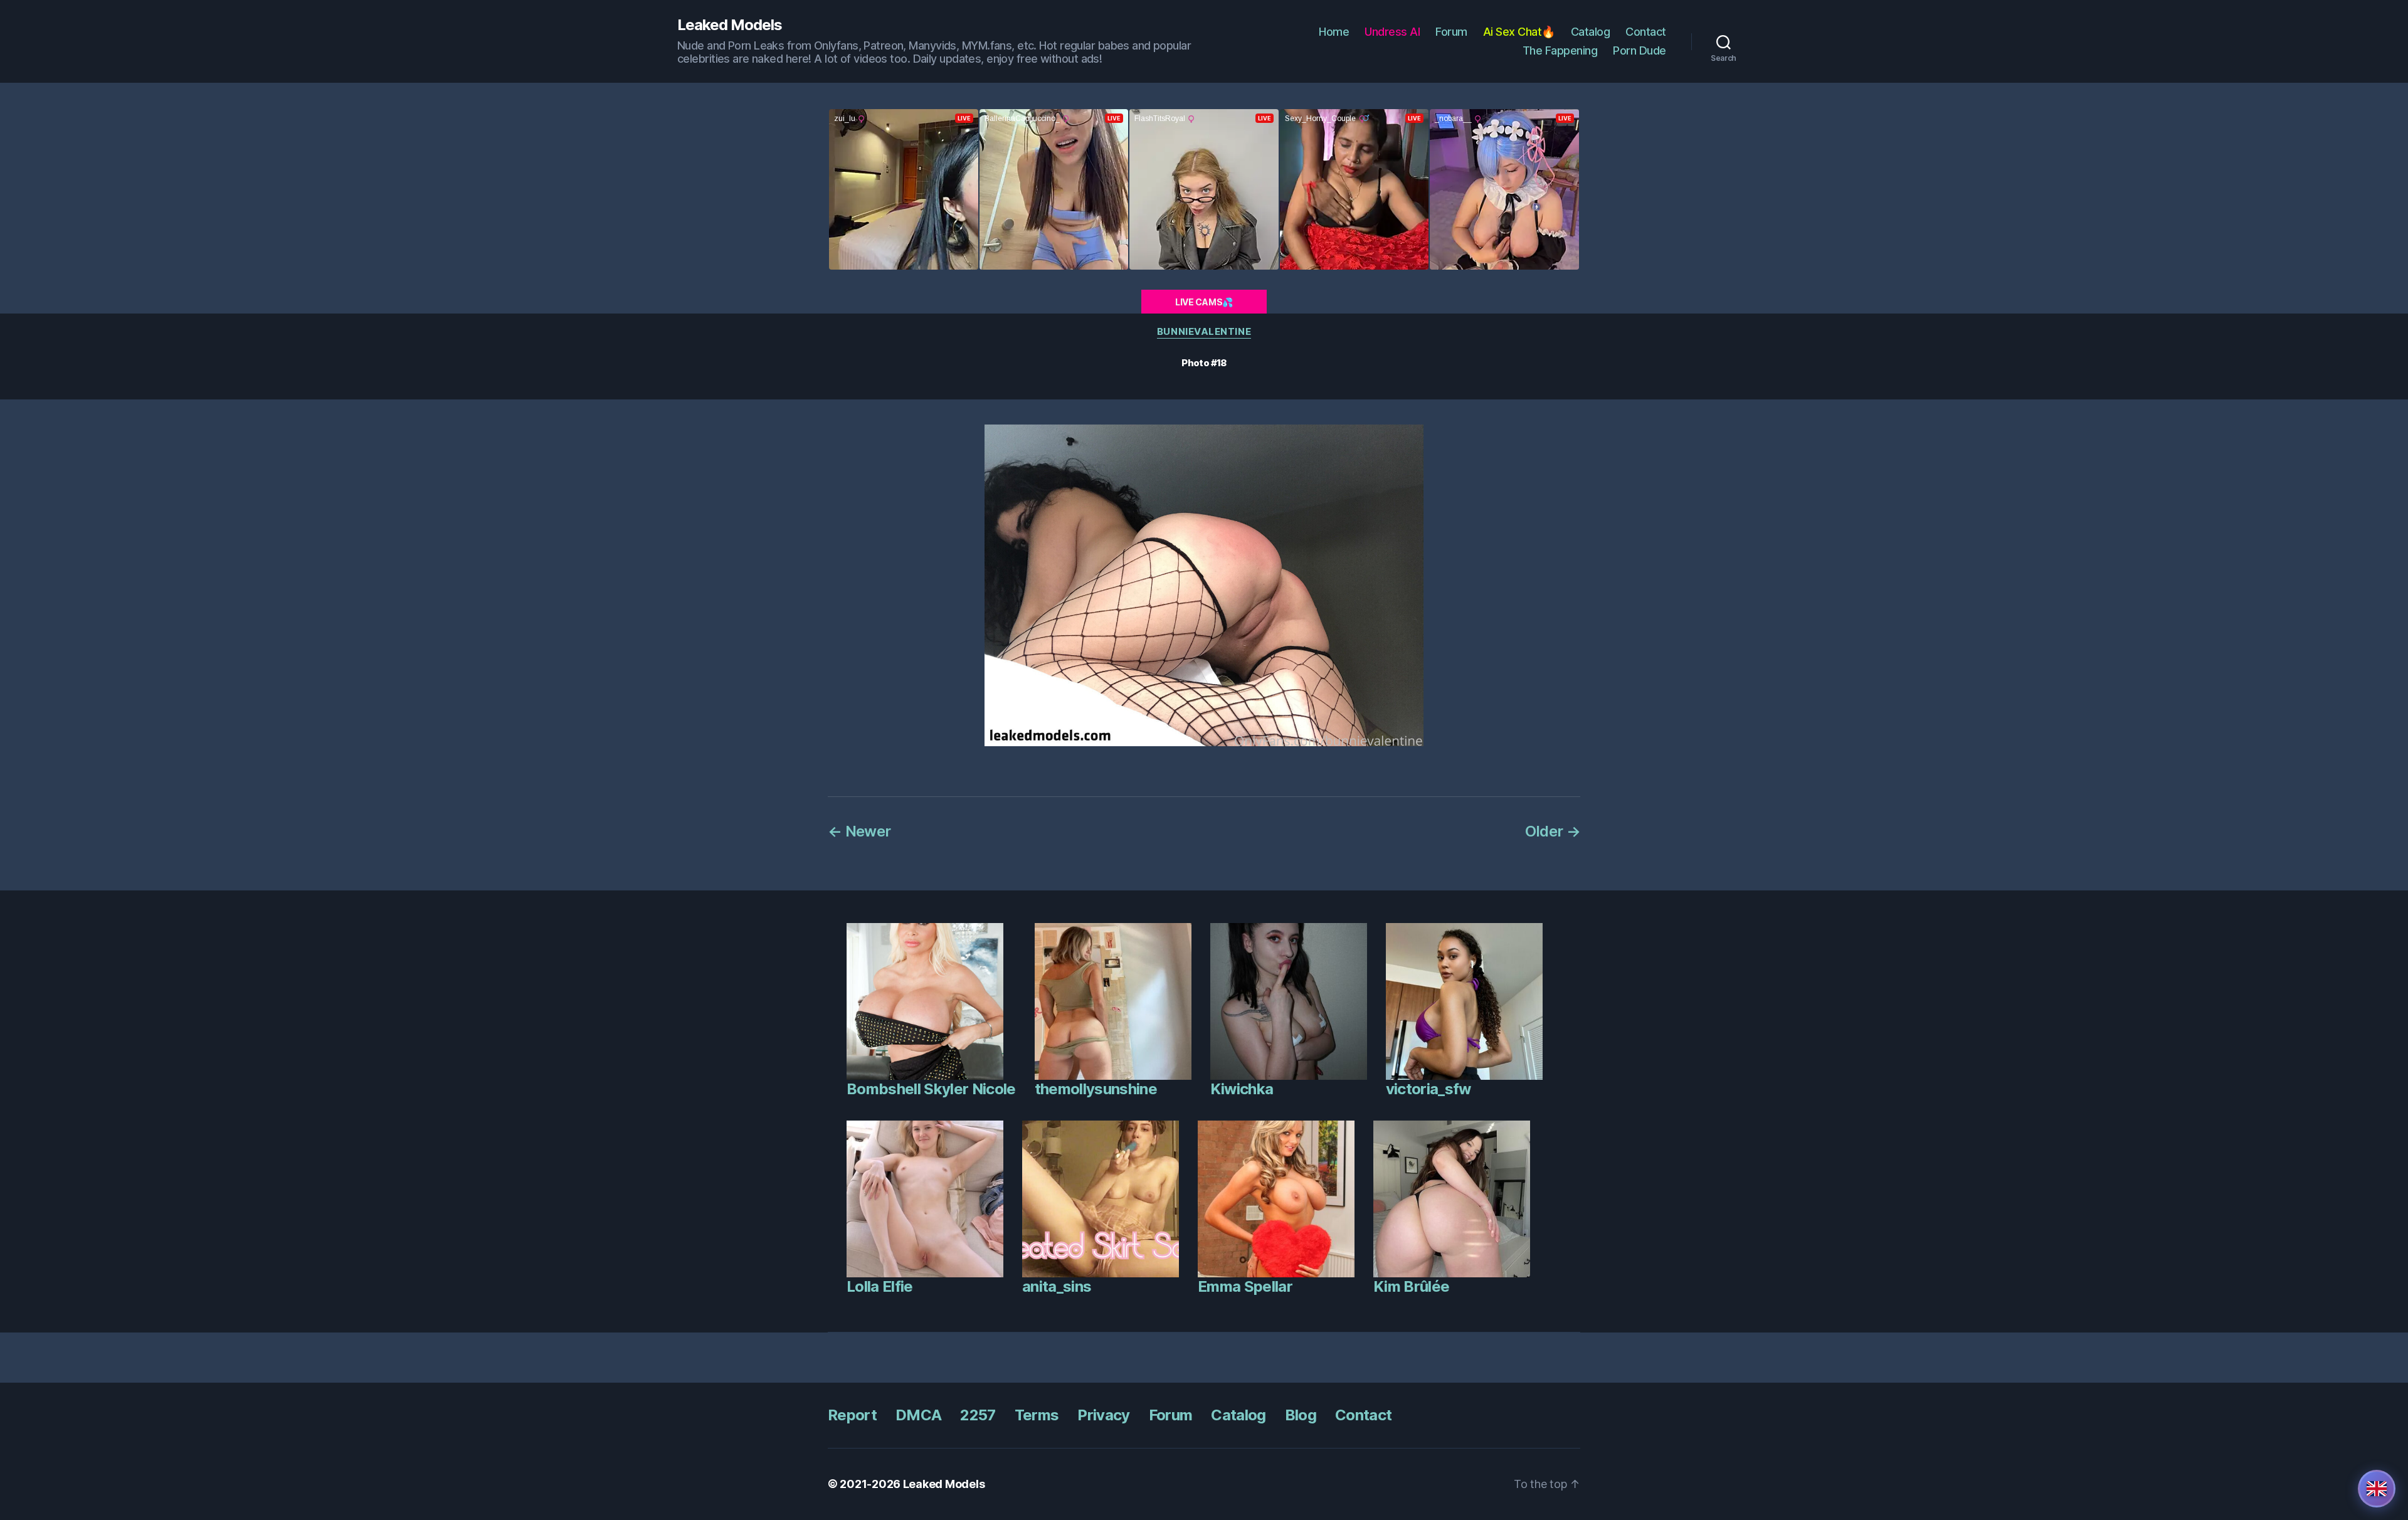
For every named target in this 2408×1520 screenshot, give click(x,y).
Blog (1301, 1415)
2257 (978, 1415)
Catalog (1591, 32)
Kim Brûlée (1411, 1286)
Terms (1037, 1415)
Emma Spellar (1245, 1286)
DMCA (918, 1415)
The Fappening (1560, 50)
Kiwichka (1242, 1089)
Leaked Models (730, 25)
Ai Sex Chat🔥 (1519, 32)
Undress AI (1392, 32)
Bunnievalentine (1204, 332)
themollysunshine (1096, 1089)
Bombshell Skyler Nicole (931, 1089)
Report (852, 1415)
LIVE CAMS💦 (1204, 302)
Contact (1646, 32)
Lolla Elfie (880, 1286)
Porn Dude (1640, 50)
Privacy (1103, 1415)
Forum (1451, 32)
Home (1334, 32)
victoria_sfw (1428, 1089)
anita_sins (1057, 1286)
